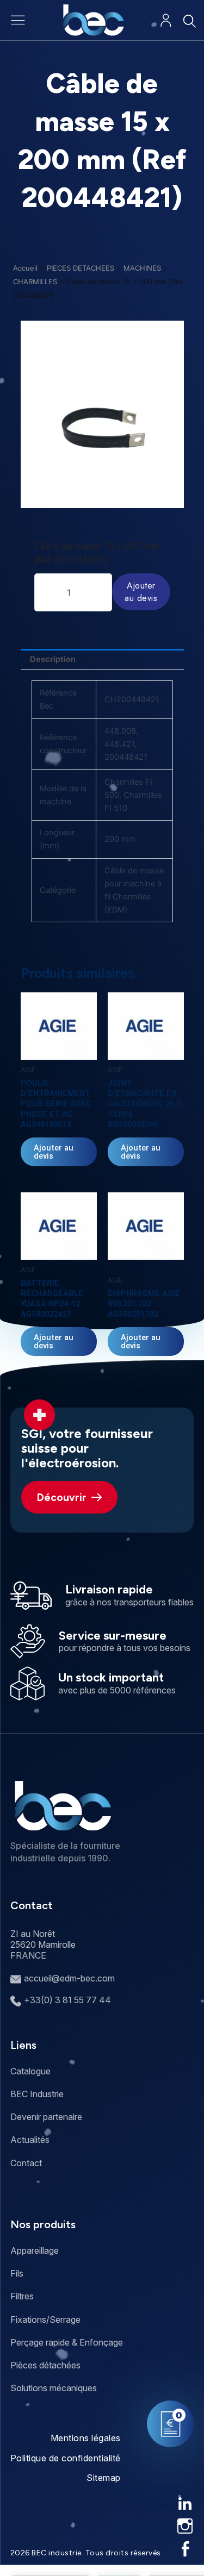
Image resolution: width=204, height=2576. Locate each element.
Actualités (30, 2140)
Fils (17, 2273)
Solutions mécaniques (54, 2388)
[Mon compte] (166, 20)
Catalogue (30, 2071)
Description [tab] (53, 659)
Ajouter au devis (141, 592)
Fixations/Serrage (45, 2319)
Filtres (22, 2296)
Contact (26, 2163)
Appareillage (35, 2250)
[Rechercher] (189, 21)
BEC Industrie (37, 2094)
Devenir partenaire (46, 2117)
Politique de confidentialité (66, 2458)
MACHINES (142, 268)
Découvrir (62, 1498)
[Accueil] (93, 20)
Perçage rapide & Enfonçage (67, 2342)
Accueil (25, 268)
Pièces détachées (45, 2365)
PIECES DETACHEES (81, 268)
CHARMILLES (35, 282)
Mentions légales (86, 2438)
